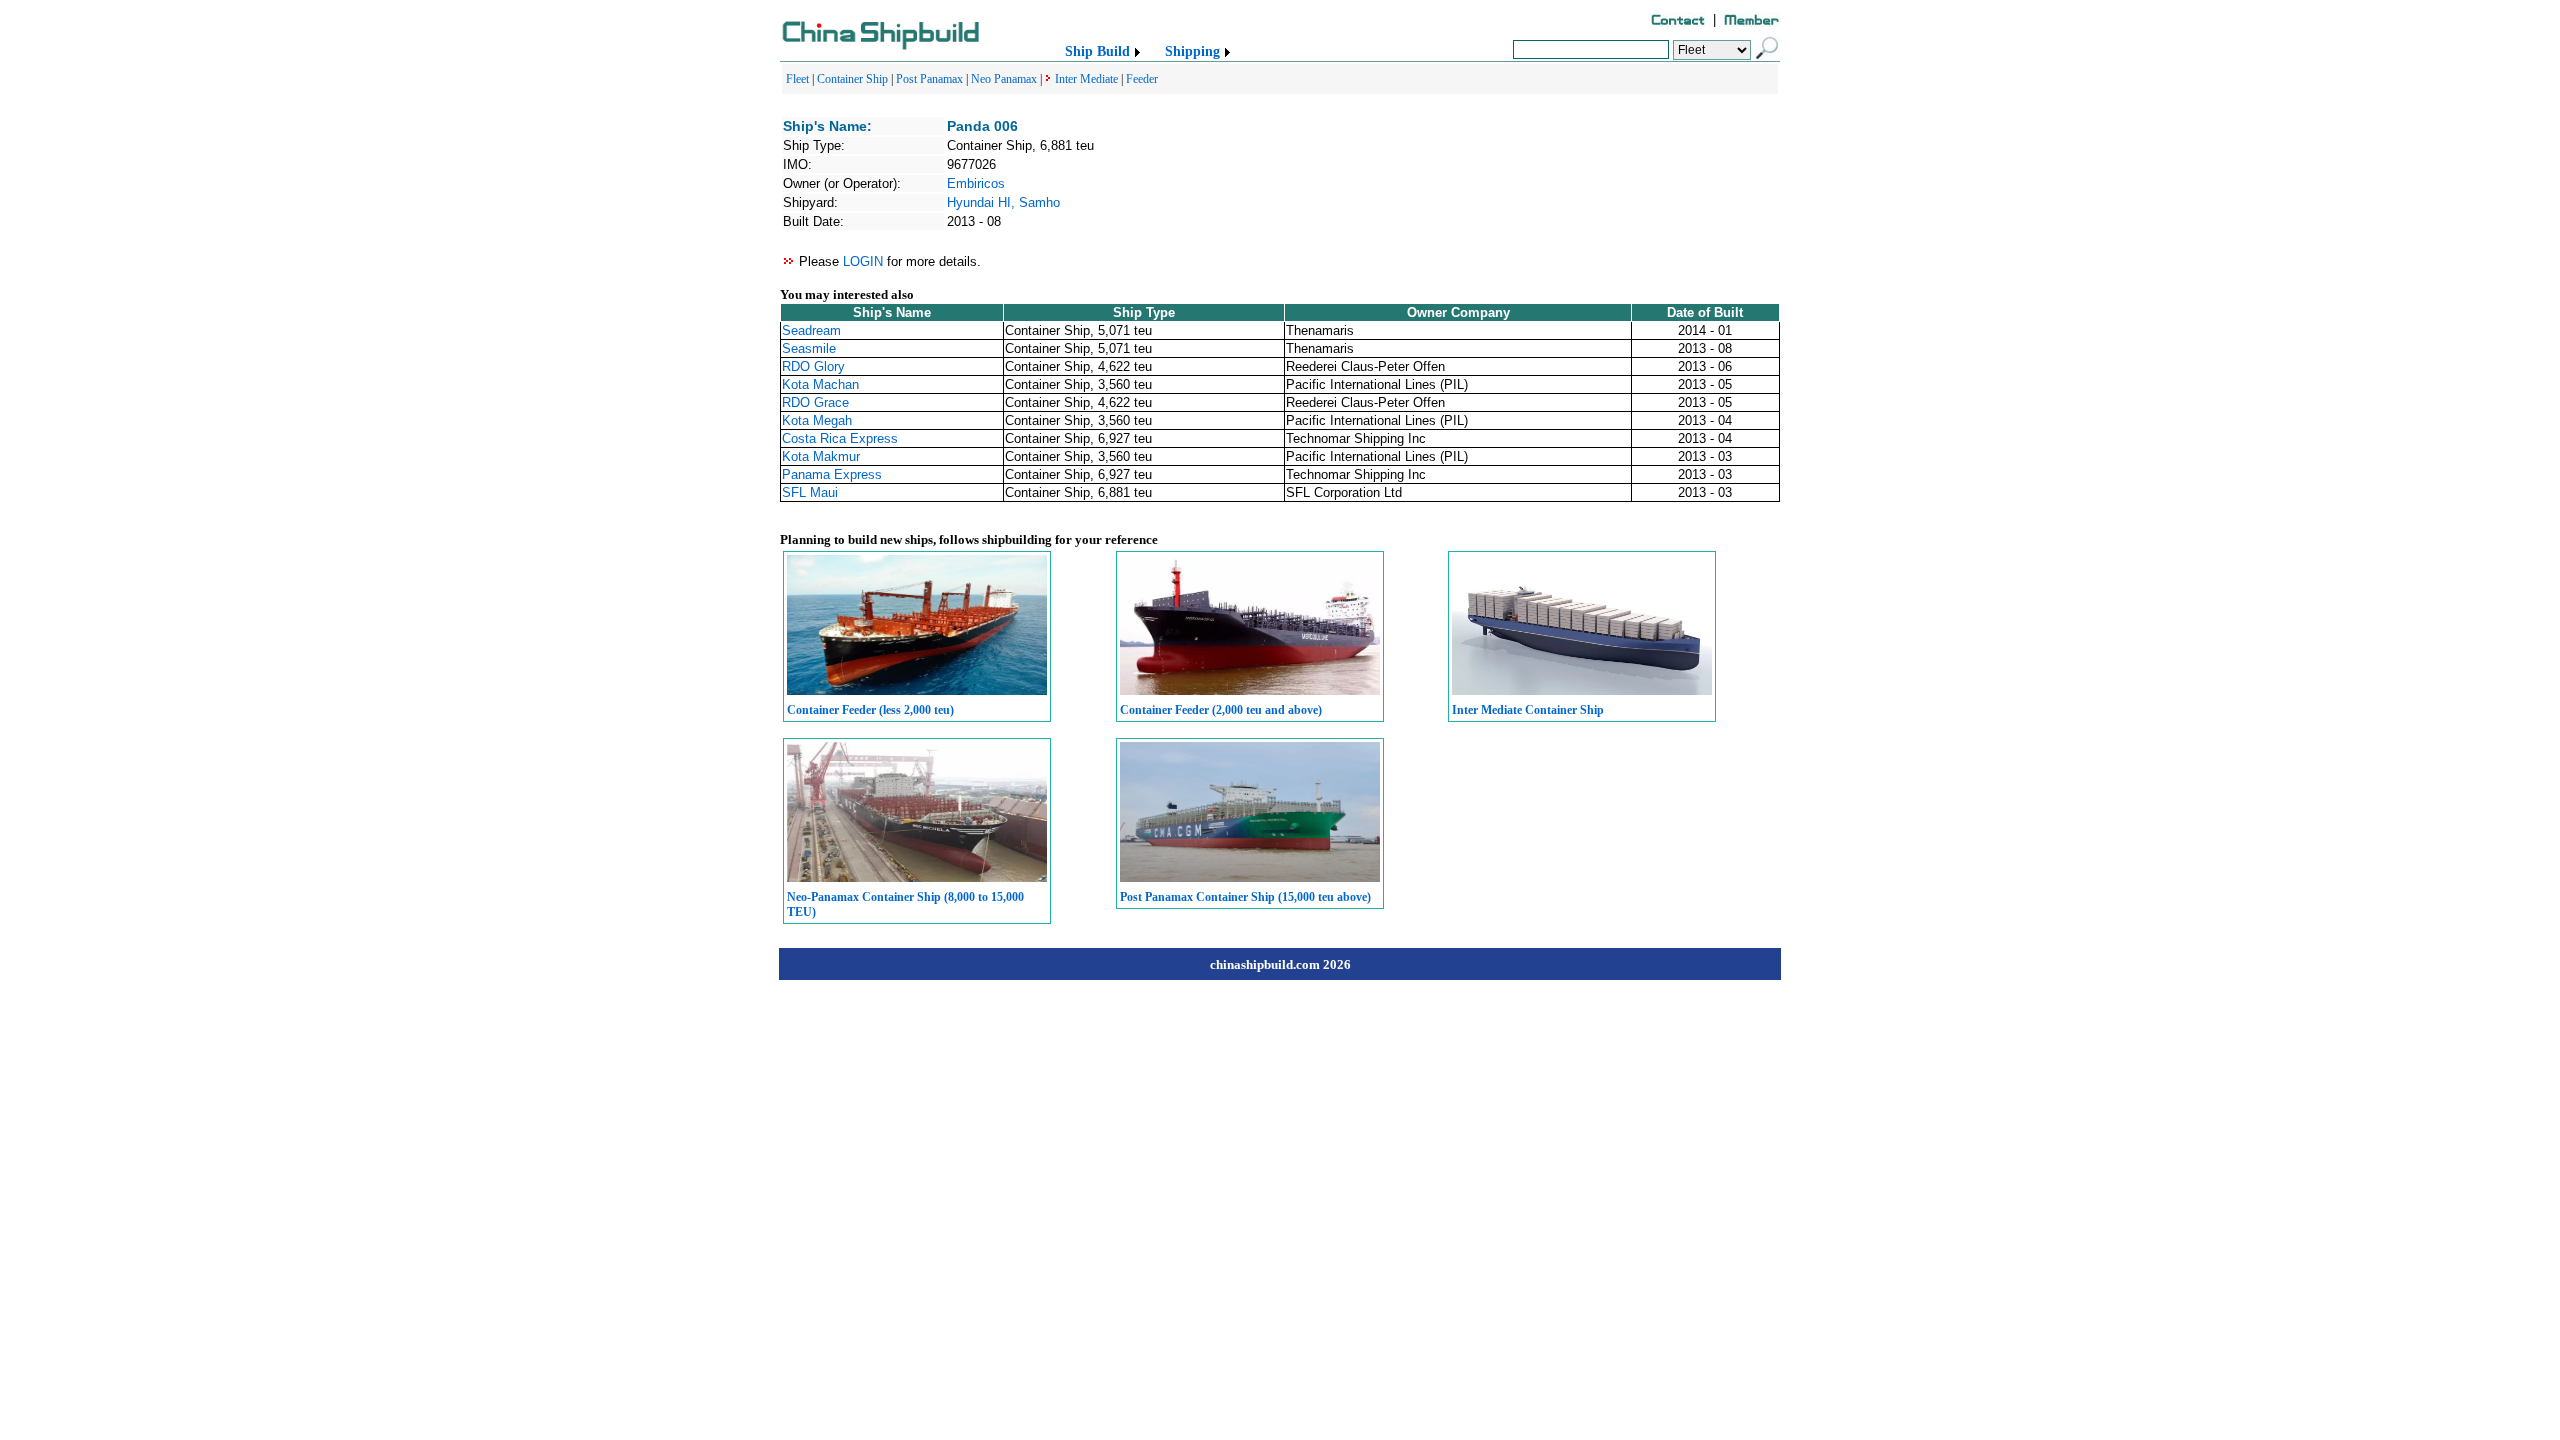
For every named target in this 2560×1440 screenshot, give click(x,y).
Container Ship (852, 79)
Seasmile (809, 348)
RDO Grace (815, 402)
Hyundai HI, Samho (1003, 202)
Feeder (1142, 79)
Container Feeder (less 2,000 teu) (870, 710)
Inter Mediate (1086, 79)
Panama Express (832, 474)
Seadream (811, 330)
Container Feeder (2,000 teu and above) (1221, 710)
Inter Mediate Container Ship (1528, 710)
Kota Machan (820, 384)
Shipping (1192, 51)
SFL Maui (810, 492)
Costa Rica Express (840, 438)
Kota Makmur (821, 456)
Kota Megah (817, 420)
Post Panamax (929, 79)
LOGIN (863, 261)
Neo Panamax (1004, 79)
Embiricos (976, 183)
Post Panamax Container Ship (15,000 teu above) (1245, 897)
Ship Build (1097, 51)
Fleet (797, 79)
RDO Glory (813, 366)
